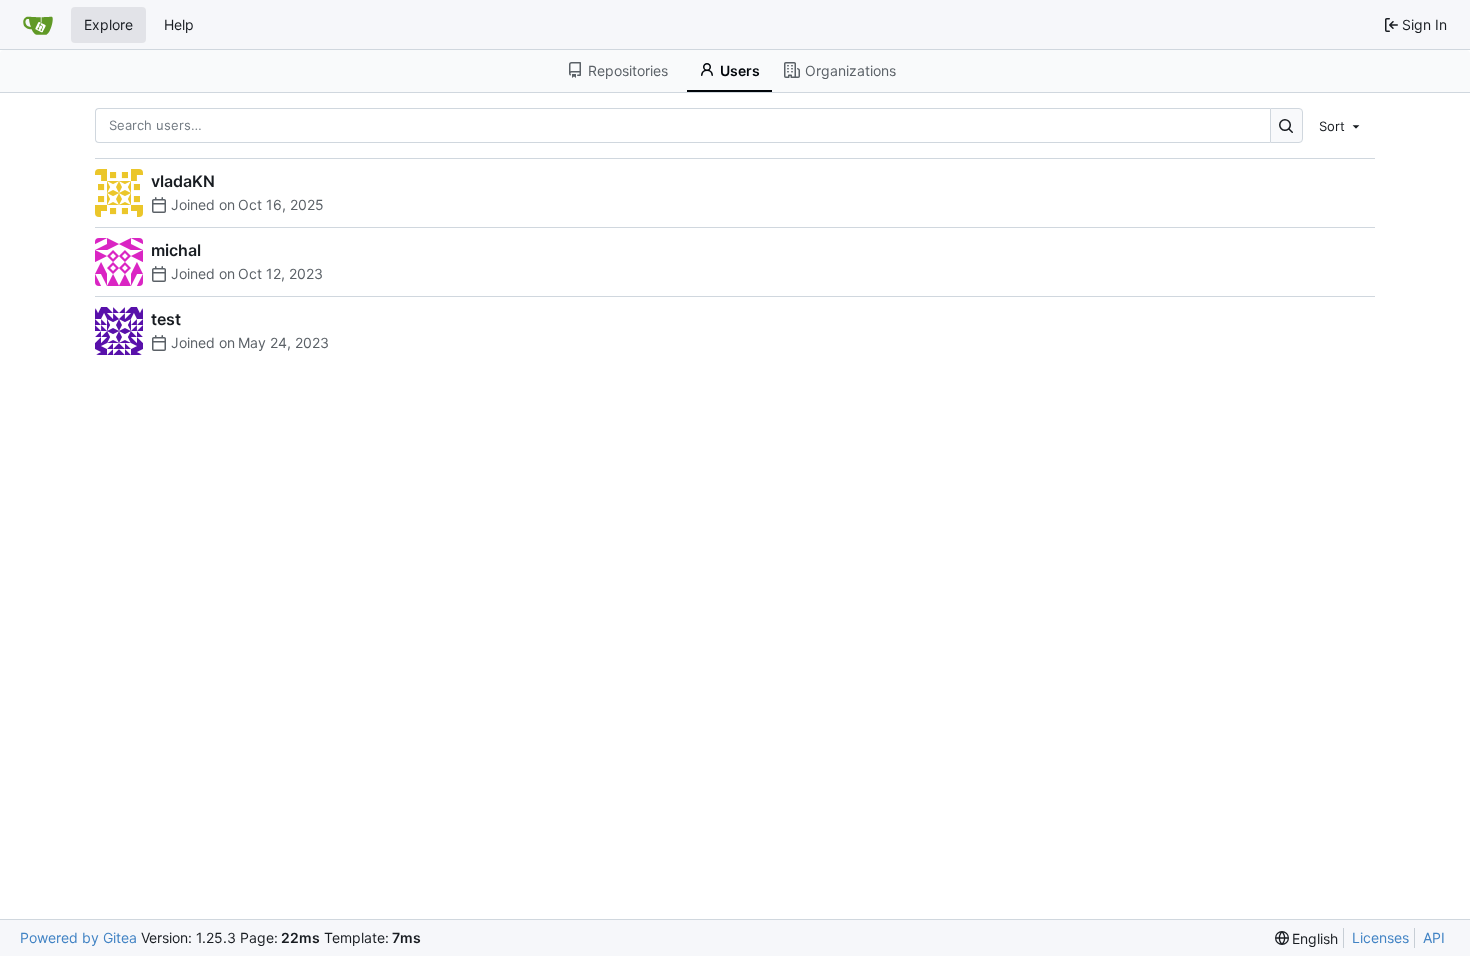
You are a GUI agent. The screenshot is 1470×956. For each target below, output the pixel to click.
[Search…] (1286, 125)
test (166, 319)
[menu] (1341, 125)
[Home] (38, 25)
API (1434, 937)
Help (179, 24)
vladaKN (183, 181)
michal (176, 250)
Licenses (1380, 937)
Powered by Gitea (78, 937)
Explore (108, 24)
